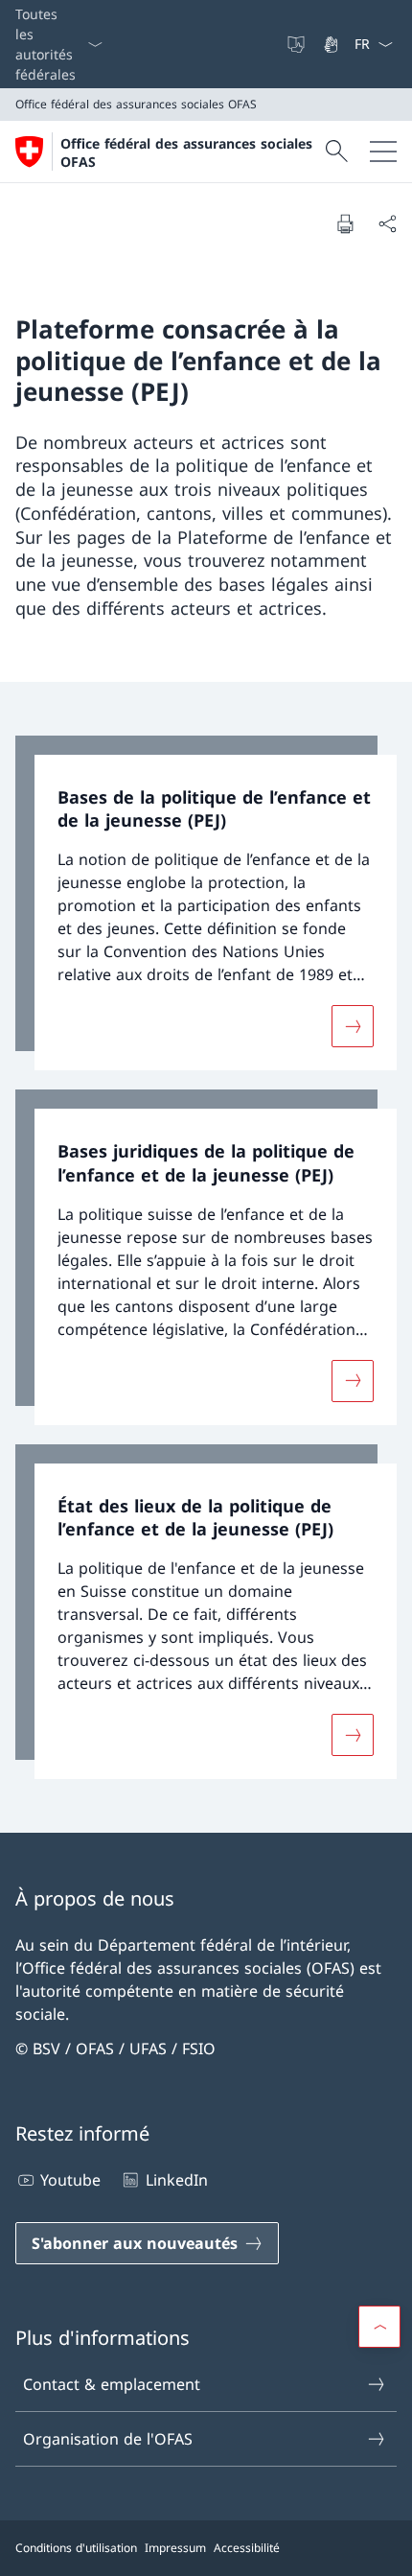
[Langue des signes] (332, 44)
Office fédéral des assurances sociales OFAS (186, 152)
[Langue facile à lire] (298, 44)
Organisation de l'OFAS (108, 2439)
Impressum (175, 2548)
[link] (206, 903)
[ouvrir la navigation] (383, 152)
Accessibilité (247, 2548)
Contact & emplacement (112, 2384)
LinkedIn (176, 2180)
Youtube (70, 2180)
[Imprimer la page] (345, 223)
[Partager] (387, 223)
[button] (379, 2327)
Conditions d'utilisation (76, 2548)
